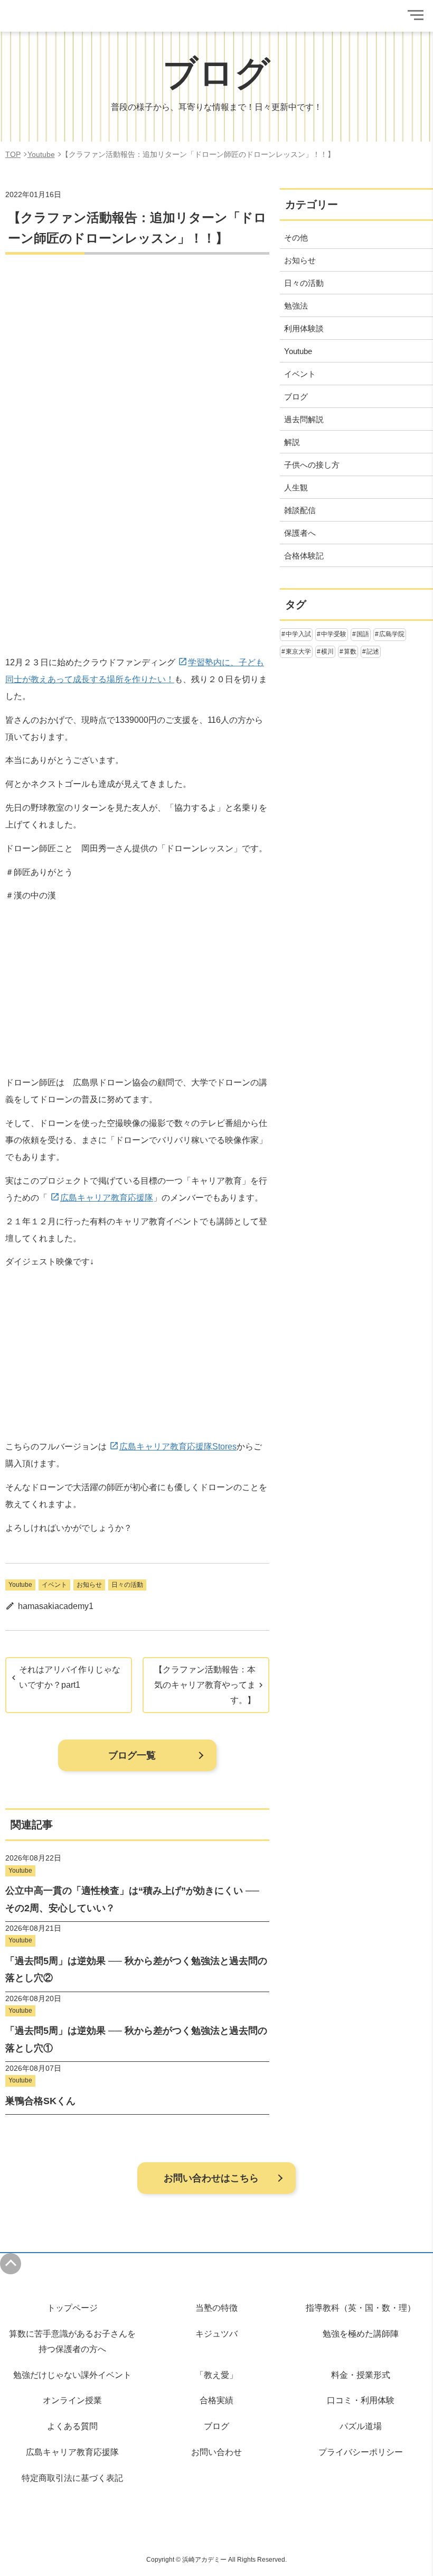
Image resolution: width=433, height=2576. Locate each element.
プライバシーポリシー (361, 2452)
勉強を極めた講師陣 (361, 2334)
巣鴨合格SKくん (40, 2101)
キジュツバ (216, 2334)
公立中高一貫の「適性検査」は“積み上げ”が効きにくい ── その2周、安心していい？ (132, 1899)
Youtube (20, 1585)
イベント (54, 1585)
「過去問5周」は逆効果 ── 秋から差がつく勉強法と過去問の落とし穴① (136, 2039)
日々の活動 (127, 1585)
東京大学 (298, 652)
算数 (350, 652)
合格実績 (216, 2400)
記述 (373, 652)
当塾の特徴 (216, 2308)
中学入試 (298, 634)
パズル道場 (361, 2426)
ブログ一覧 (132, 1755)
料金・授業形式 (361, 2375)
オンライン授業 (72, 2400)
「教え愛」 (216, 2375)
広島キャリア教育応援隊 (107, 1198)
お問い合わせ (216, 2452)
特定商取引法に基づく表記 (72, 2478)
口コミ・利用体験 (361, 2400)
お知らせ (89, 1585)
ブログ (216, 2426)
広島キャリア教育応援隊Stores (178, 1447)
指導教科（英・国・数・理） (361, 2308)
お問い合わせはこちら (211, 2178)
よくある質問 (72, 2426)
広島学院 (392, 634)
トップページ (72, 2308)
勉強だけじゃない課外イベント (72, 2375)
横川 (327, 652)
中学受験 (334, 634)
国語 (363, 634)
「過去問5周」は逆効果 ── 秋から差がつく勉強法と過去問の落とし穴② (136, 1969)
